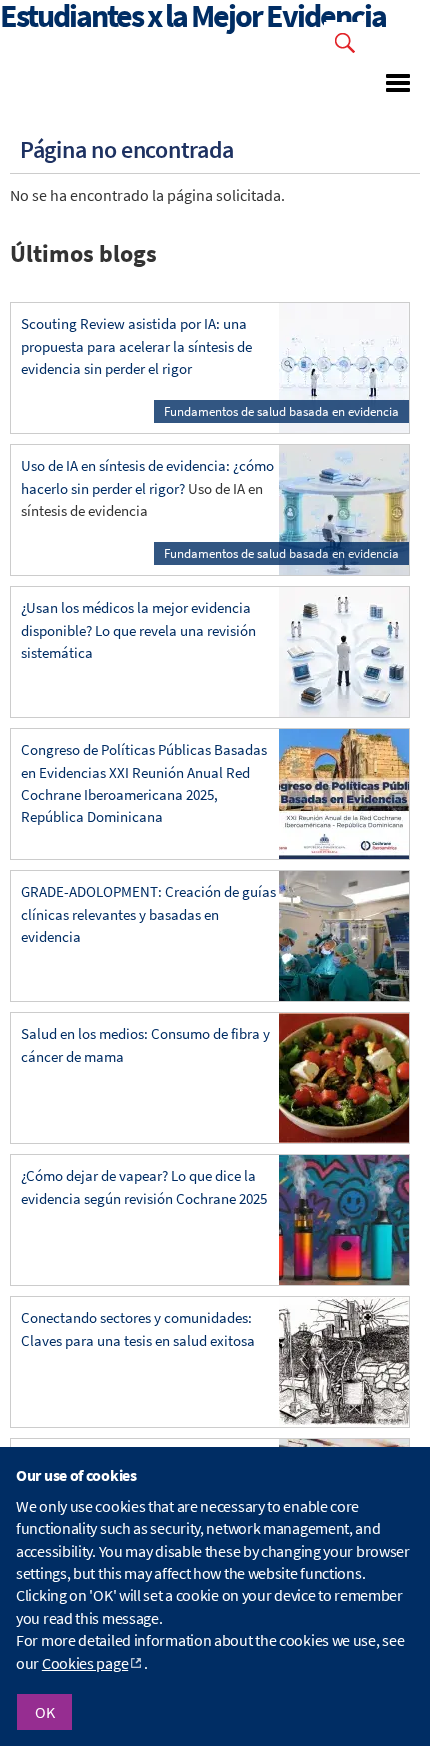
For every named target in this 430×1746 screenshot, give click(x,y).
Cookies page (85, 1663)
